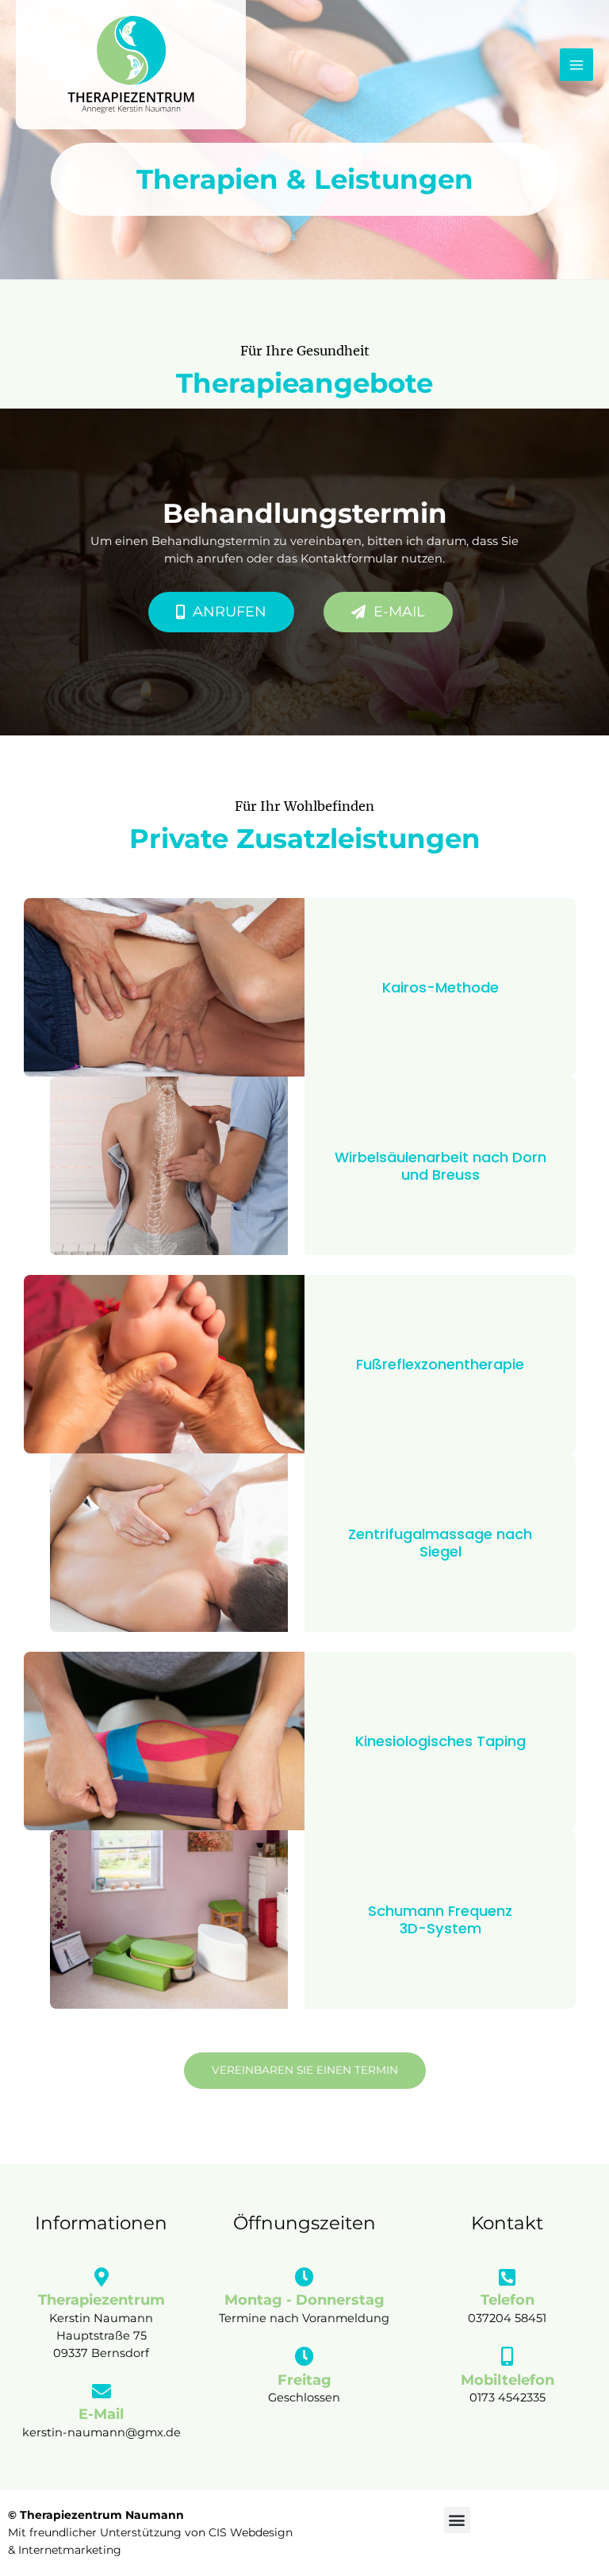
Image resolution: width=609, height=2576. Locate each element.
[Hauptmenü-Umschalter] (576, 65)
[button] (457, 2520)
